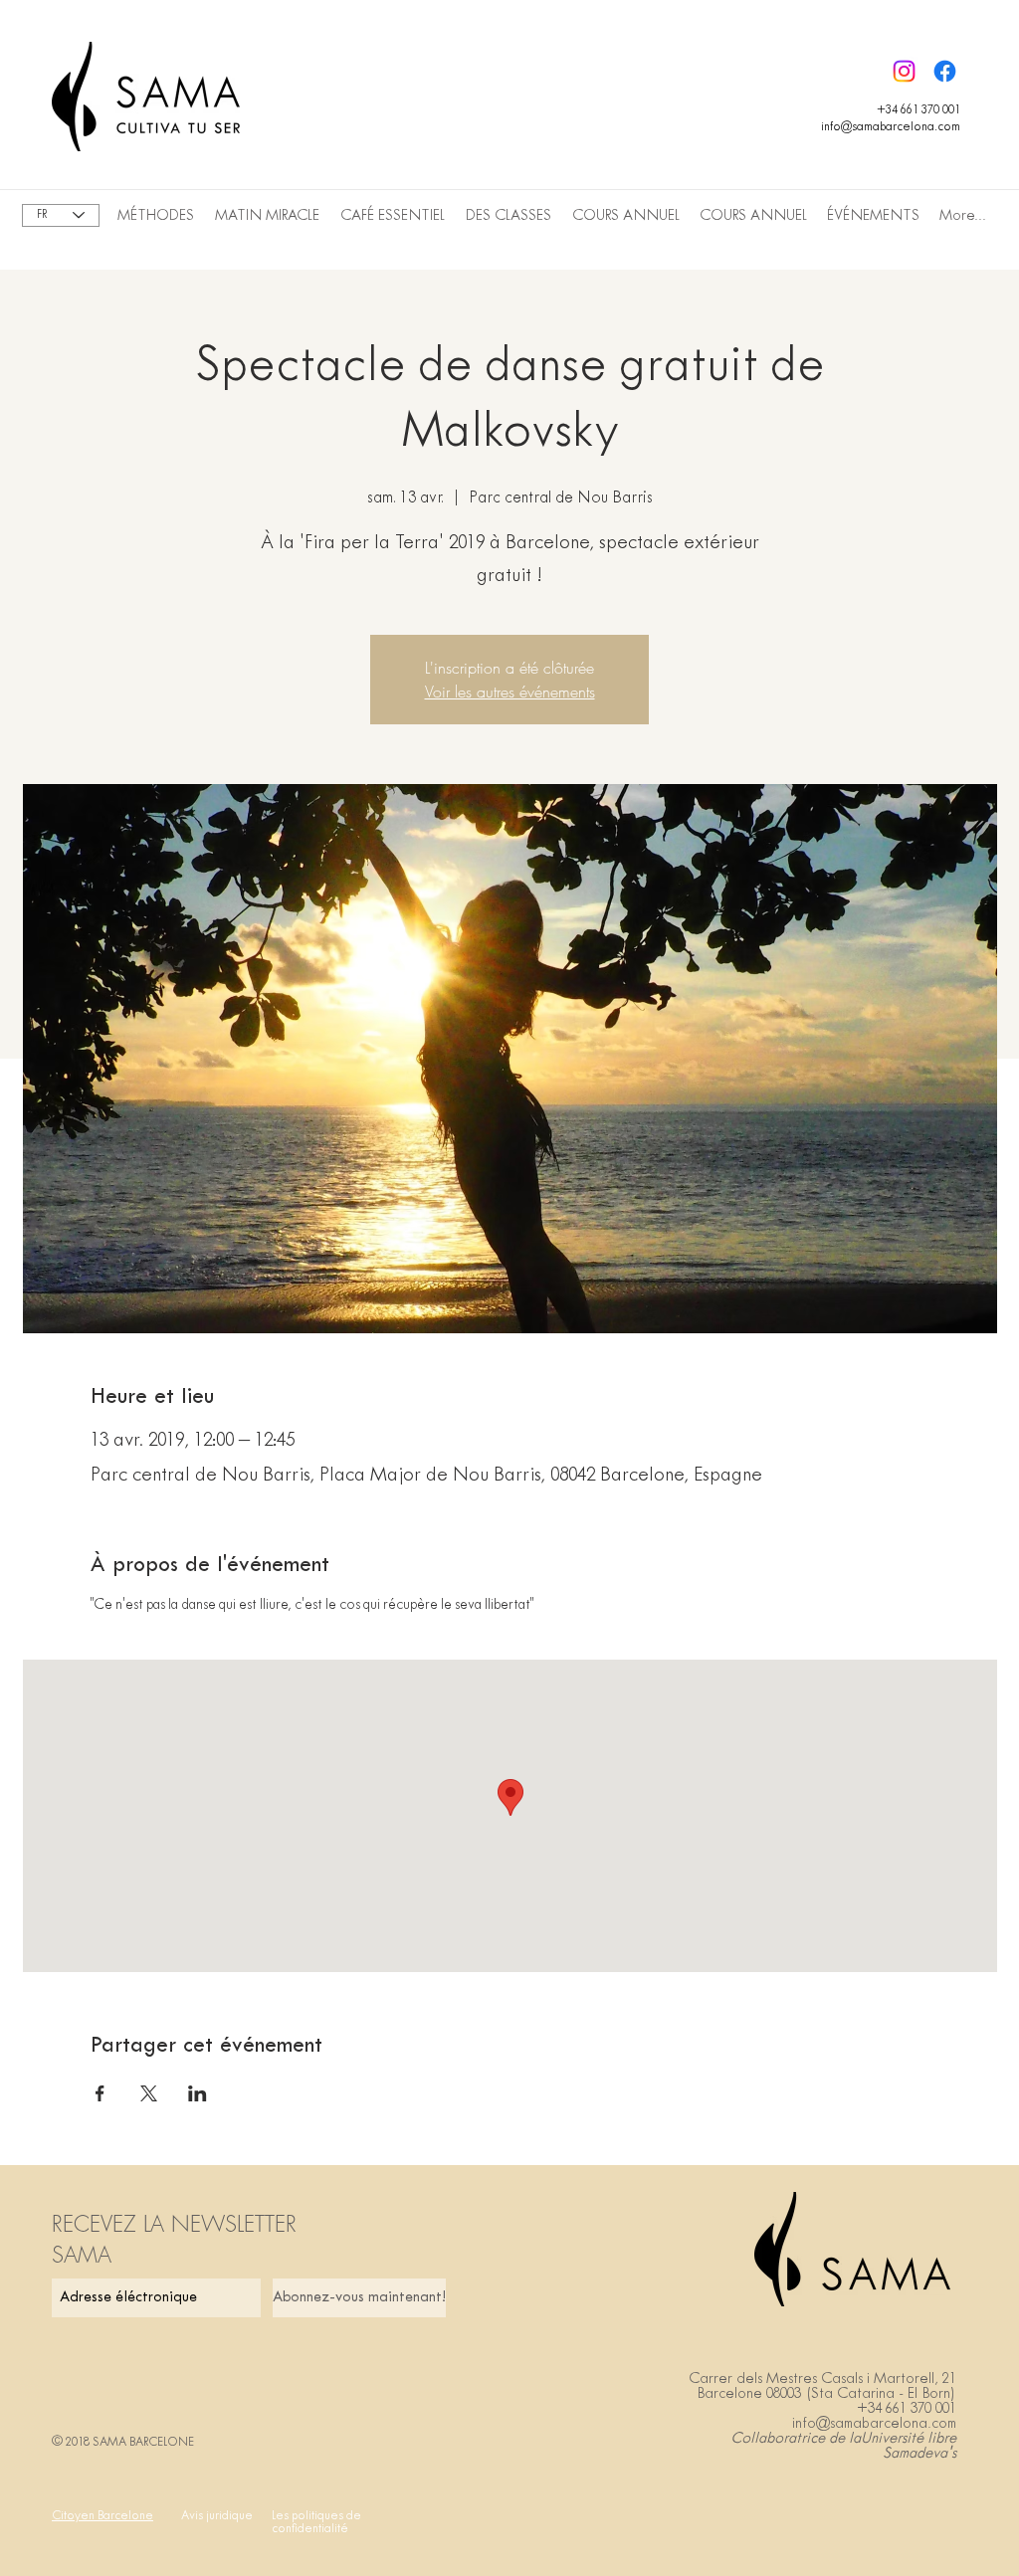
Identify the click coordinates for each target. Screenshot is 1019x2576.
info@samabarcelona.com (891, 127)
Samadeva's (919, 2454)
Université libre (909, 2439)
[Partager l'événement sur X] (149, 2093)
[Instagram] (904, 71)
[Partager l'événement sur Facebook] (100, 2093)
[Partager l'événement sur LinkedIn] (198, 2093)
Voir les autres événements (510, 692)
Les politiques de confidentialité (316, 2523)
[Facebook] (945, 71)
